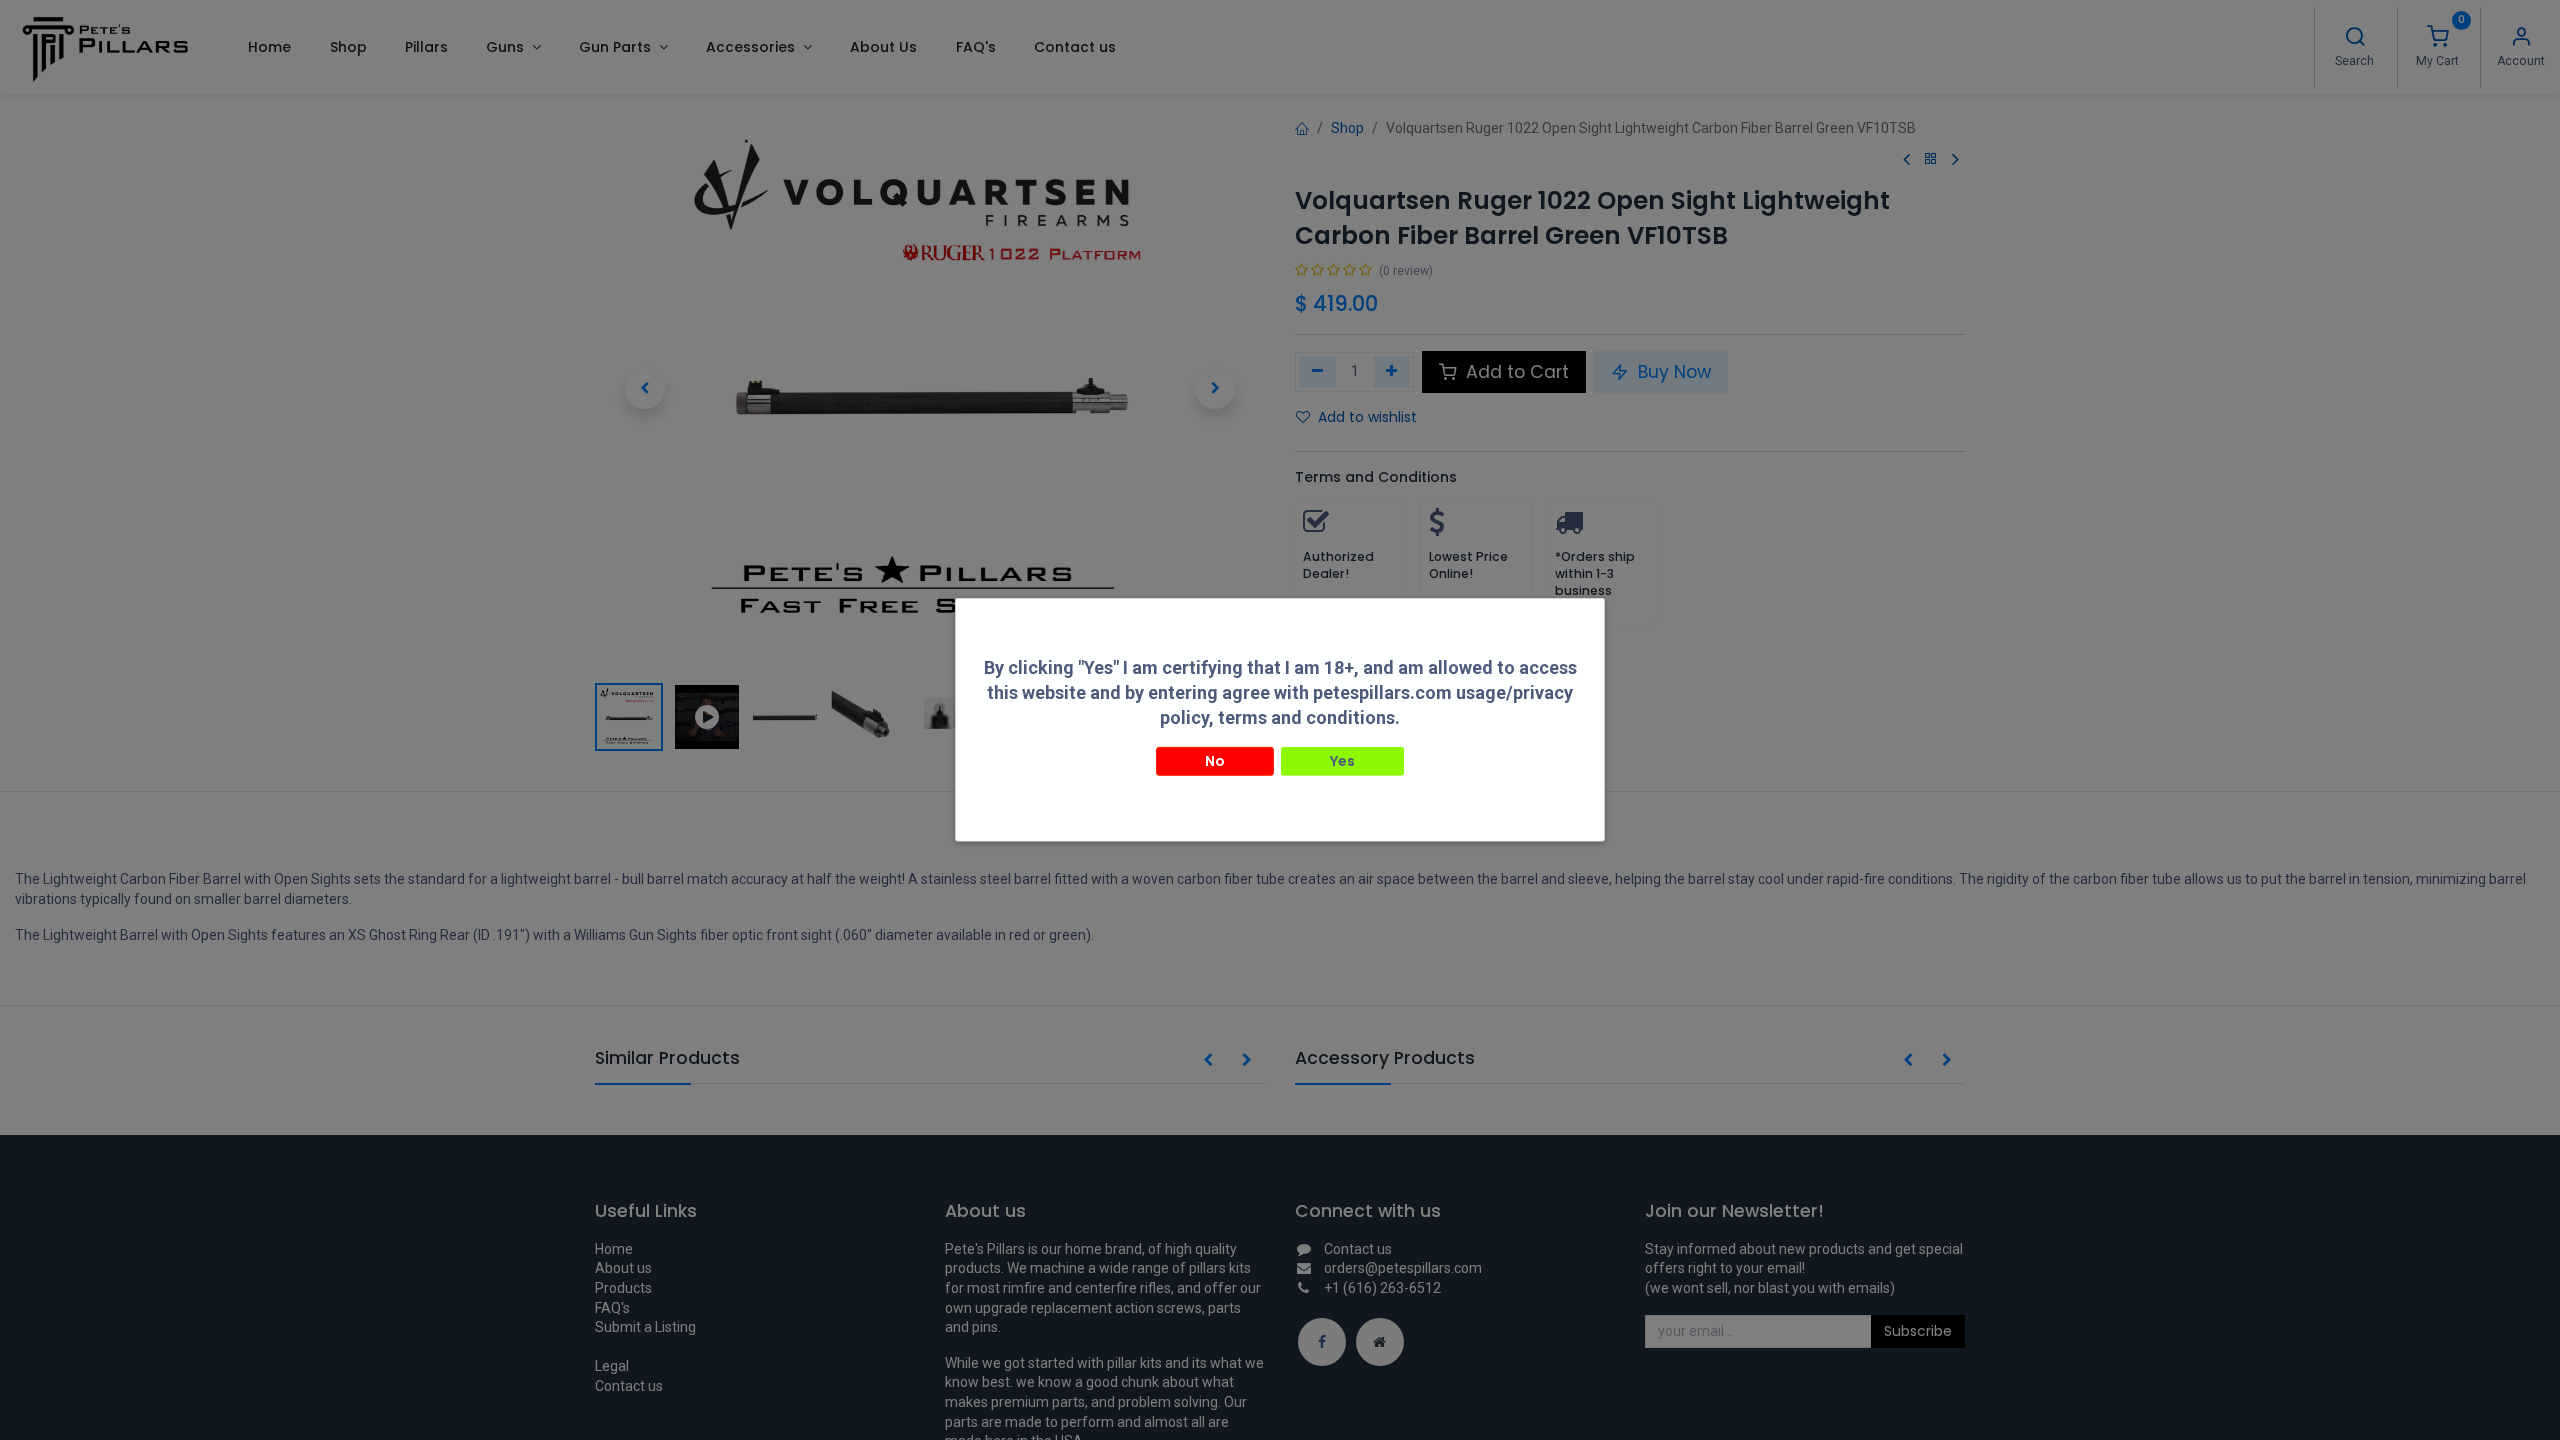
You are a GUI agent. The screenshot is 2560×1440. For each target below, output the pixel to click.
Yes (1342, 760)
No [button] (1215, 760)
